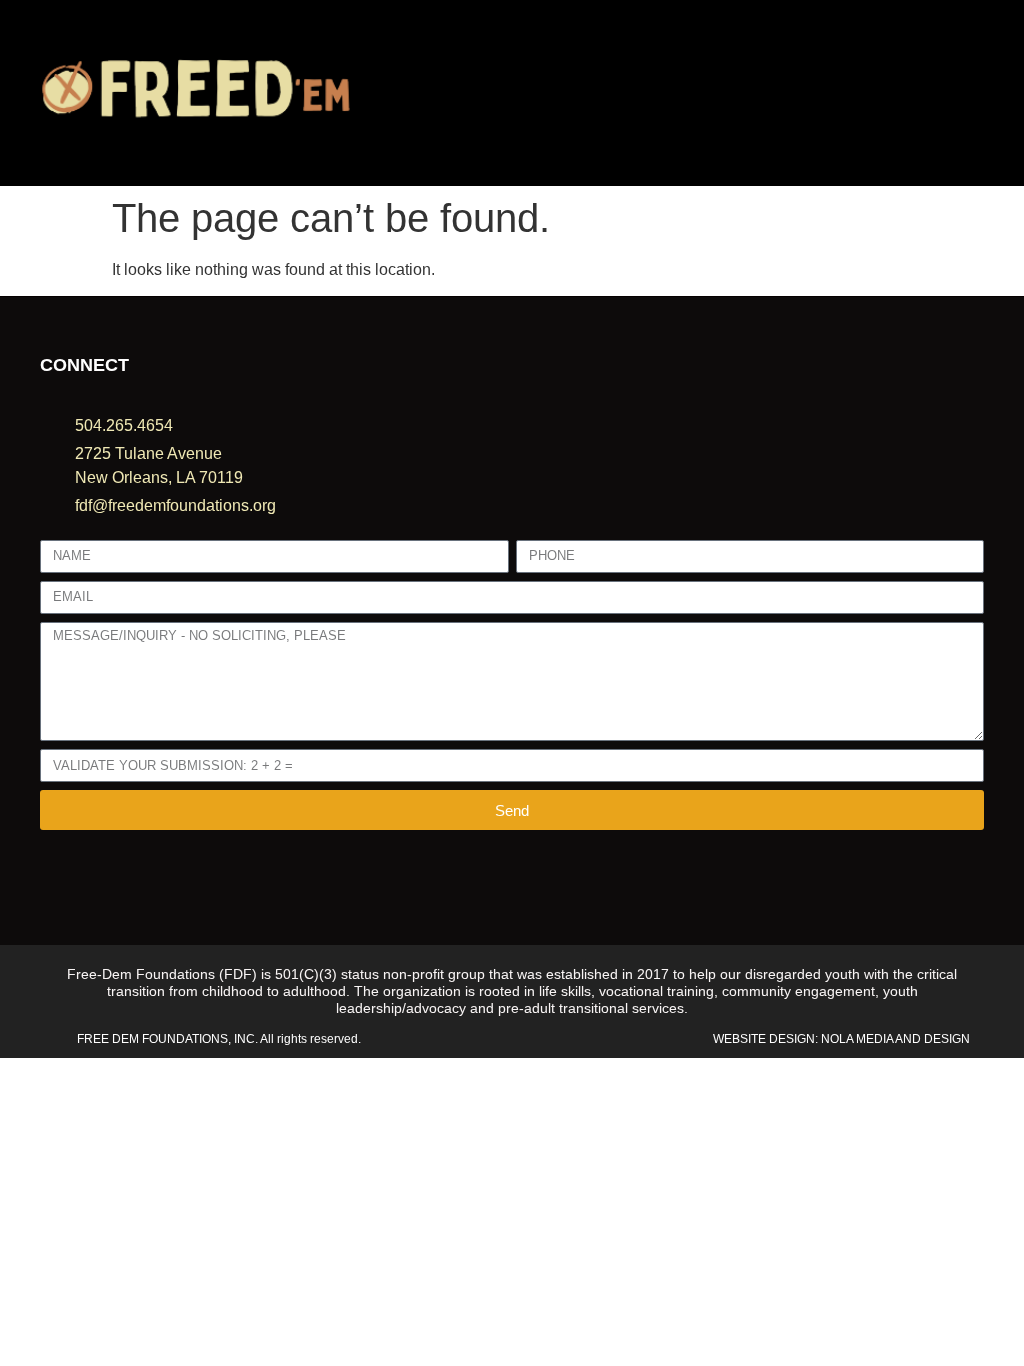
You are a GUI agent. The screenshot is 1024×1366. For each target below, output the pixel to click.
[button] (683, 93)
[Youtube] (104, 878)
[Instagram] (75, 878)
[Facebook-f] (46, 878)
